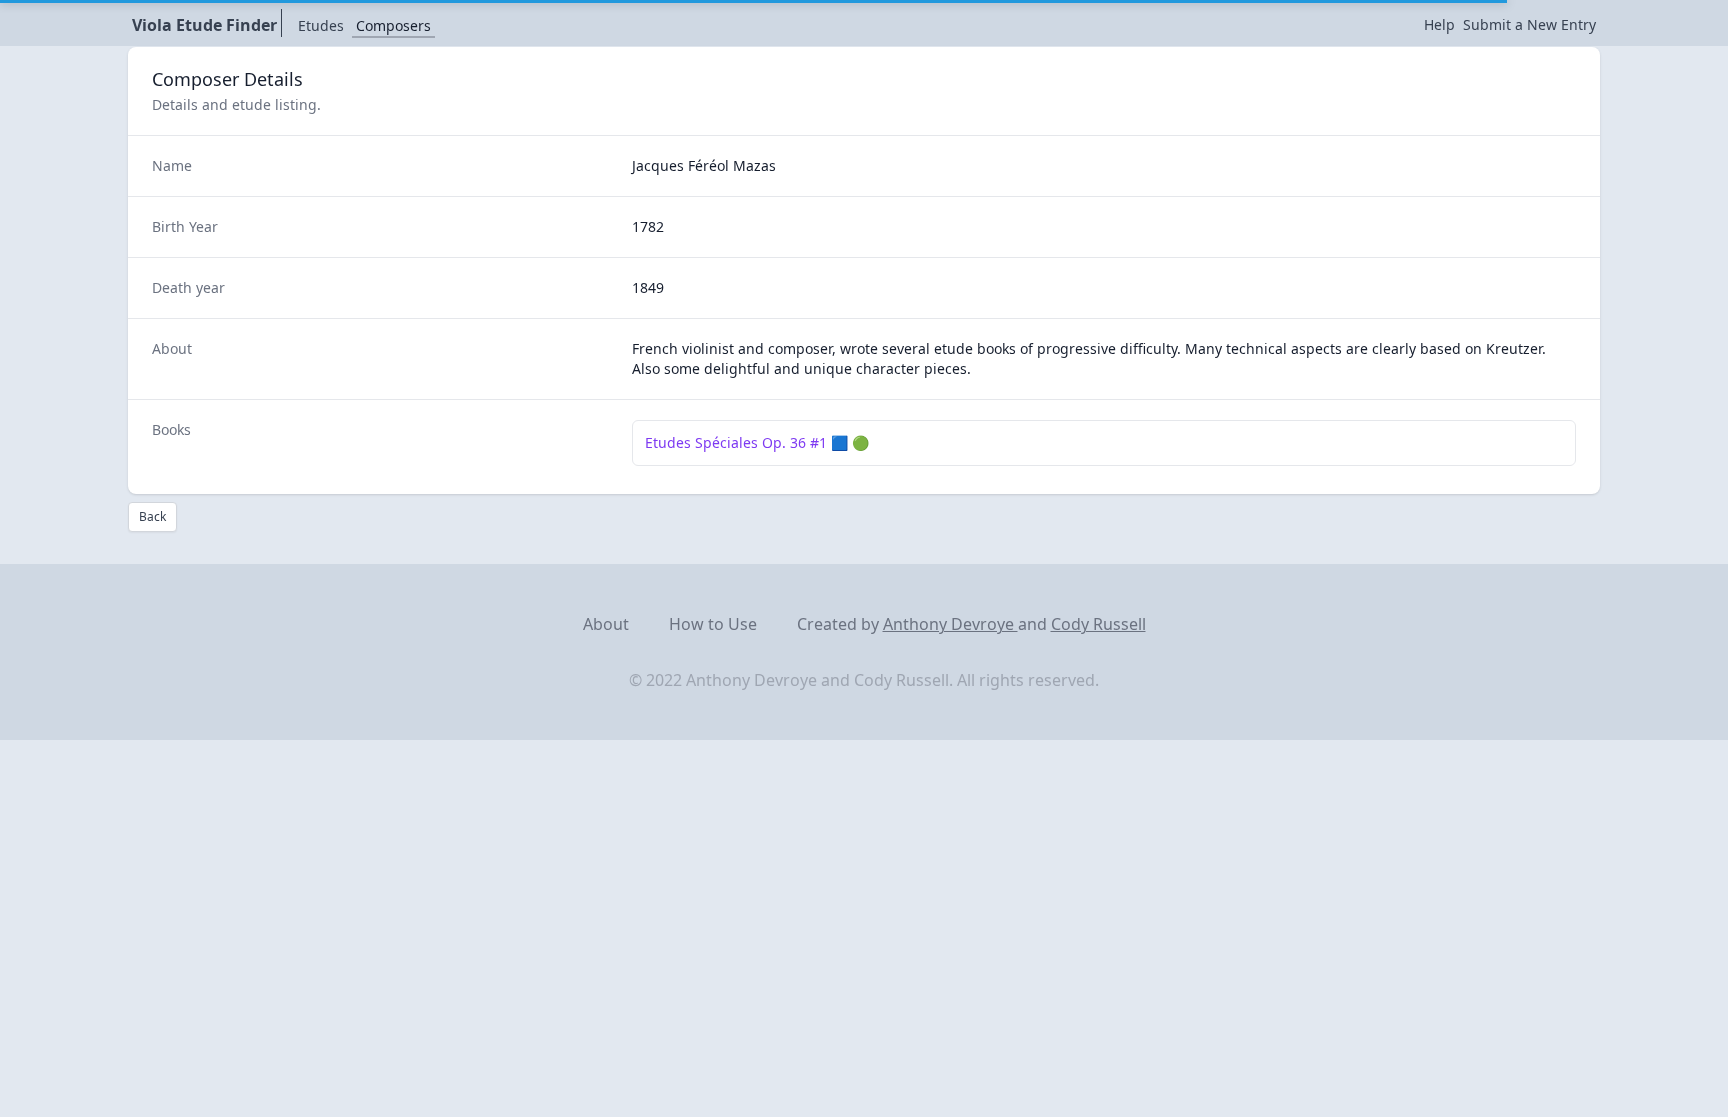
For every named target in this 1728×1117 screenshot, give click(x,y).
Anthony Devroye (950, 624)
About (606, 624)
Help (1439, 24)
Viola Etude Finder (204, 25)
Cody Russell (1098, 624)
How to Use (713, 624)
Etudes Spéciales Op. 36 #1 (736, 442)
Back (152, 516)
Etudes (321, 25)
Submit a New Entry (1529, 24)
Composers (393, 25)
